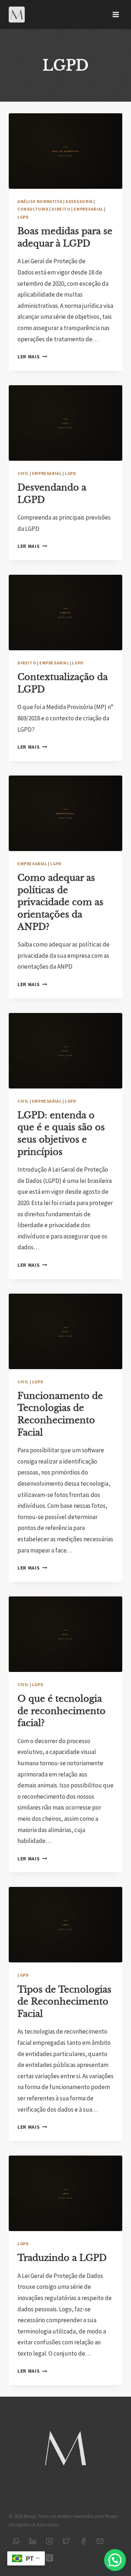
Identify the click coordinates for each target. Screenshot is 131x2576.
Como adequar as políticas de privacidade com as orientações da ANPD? (60, 902)
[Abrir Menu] (116, 14)
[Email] (100, 2541)
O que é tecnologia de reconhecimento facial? (61, 1711)
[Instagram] (49, 2541)
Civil (23, 473)
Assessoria (79, 201)
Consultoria (33, 209)
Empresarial (88, 209)
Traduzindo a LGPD (62, 2258)
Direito (61, 209)
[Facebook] (83, 2541)
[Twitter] (66, 2541)
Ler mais (32, 357)
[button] (115, 2560)
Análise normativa (40, 201)
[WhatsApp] (16, 2541)
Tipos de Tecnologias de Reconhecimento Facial (64, 2002)
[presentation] (65, 151)
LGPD (23, 217)
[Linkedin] (33, 2541)
